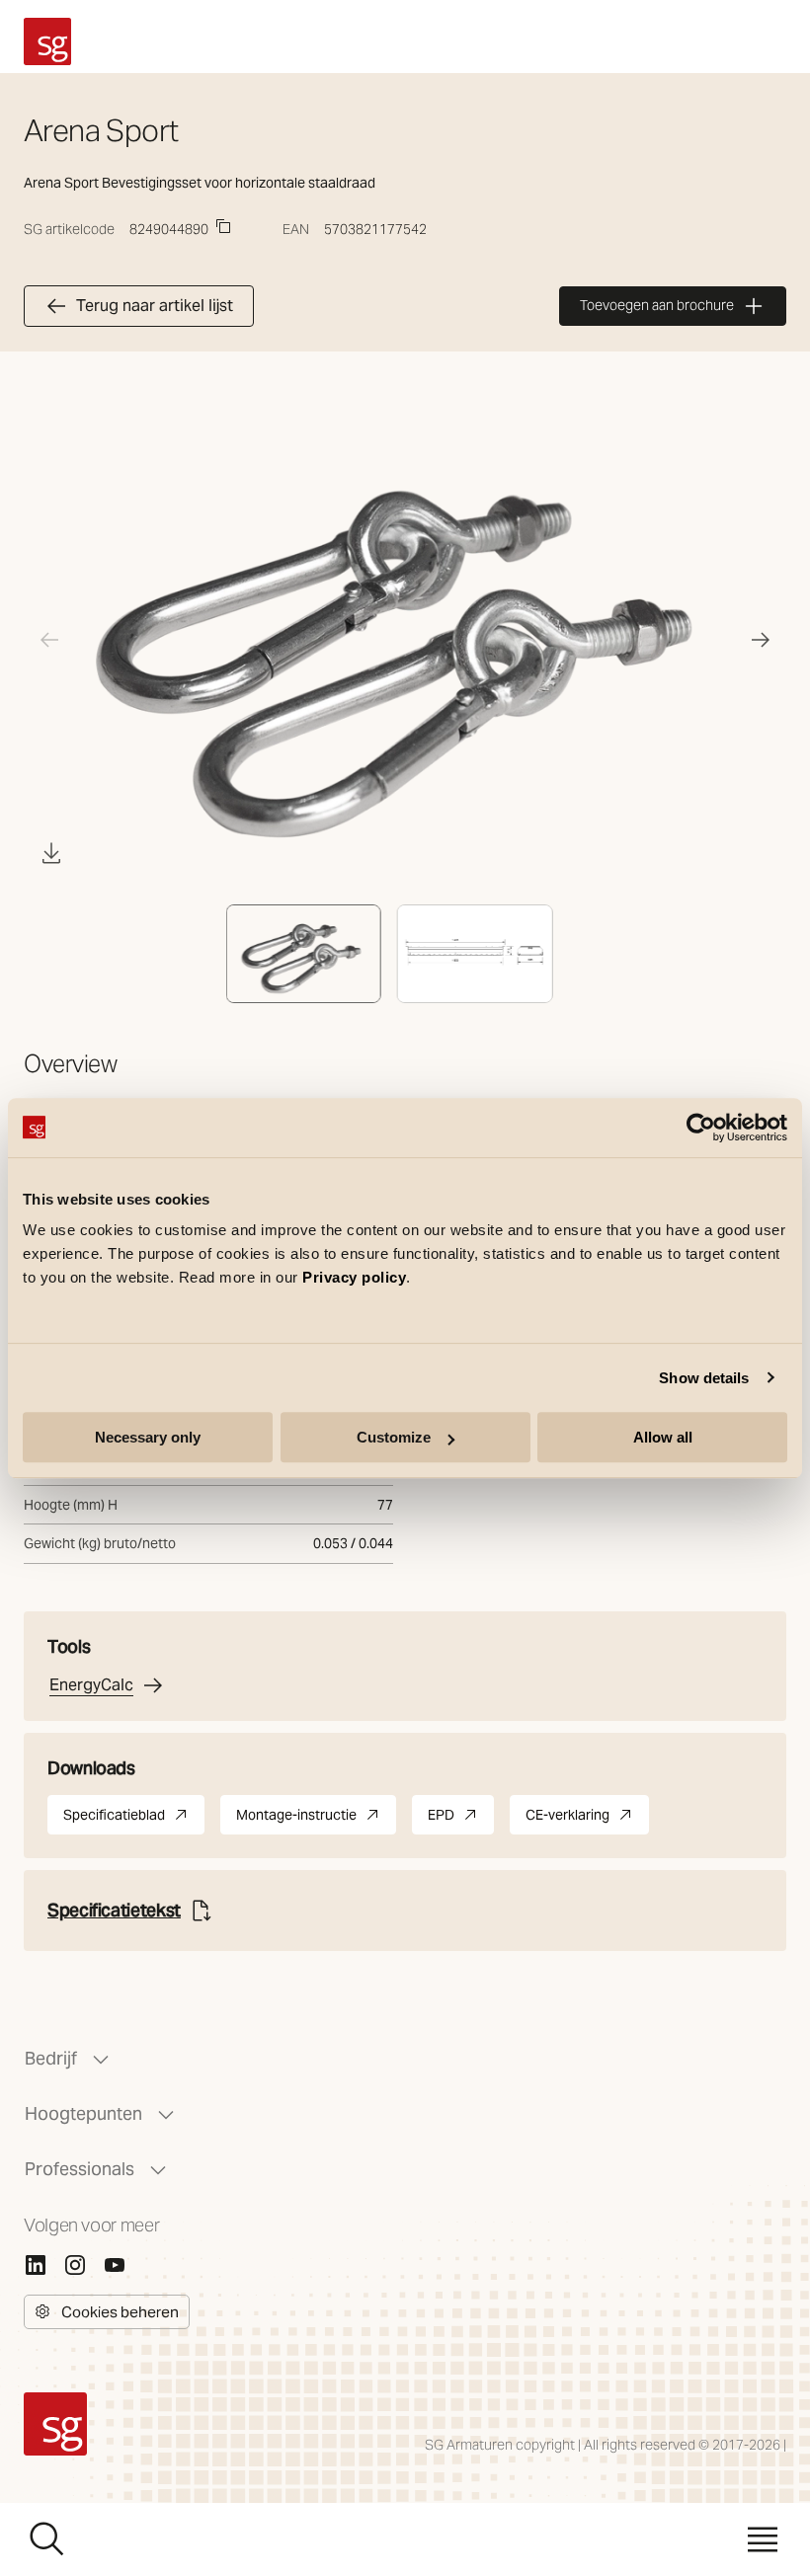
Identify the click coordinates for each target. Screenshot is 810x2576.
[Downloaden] (51, 853)
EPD (461, 1820)
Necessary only (148, 1437)
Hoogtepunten (83, 2113)
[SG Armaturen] (47, 41)
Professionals (80, 2169)
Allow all (663, 1437)
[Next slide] (761, 640)
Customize (394, 1437)
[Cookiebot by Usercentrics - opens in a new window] (701, 1128)
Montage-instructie (316, 1820)
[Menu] (763, 2539)
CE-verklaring (587, 1820)
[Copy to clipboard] (223, 226)
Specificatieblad (134, 1820)
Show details (704, 1378)
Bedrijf (51, 2058)
